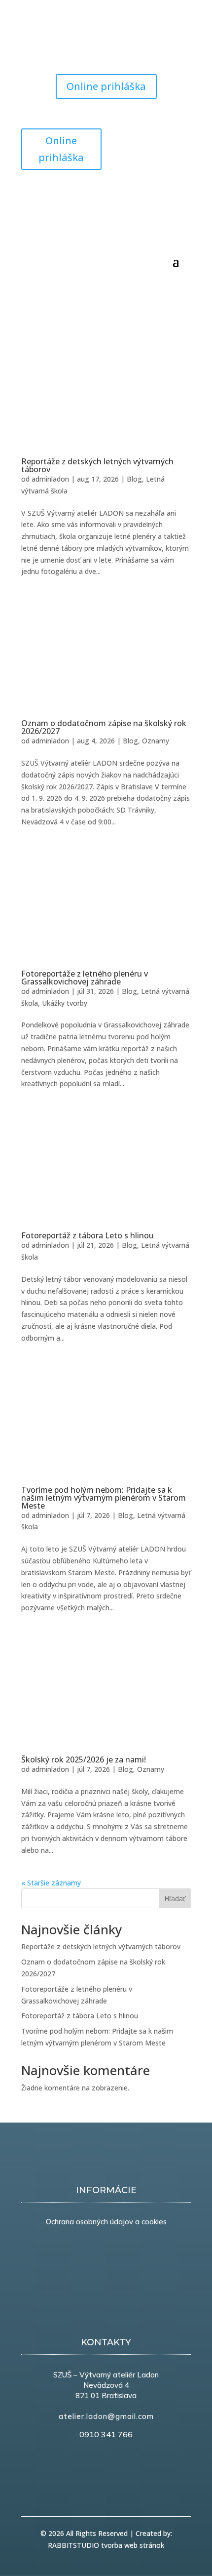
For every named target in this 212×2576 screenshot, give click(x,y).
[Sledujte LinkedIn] (163, 136)
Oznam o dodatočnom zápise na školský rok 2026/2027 (104, 727)
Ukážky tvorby (65, 1003)
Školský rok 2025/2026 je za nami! (84, 1759)
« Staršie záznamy (51, 1883)
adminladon (50, 479)
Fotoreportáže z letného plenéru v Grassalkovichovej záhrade (85, 978)
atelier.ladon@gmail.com (106, 2416)
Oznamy (156, 741)
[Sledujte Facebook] (29, 47)
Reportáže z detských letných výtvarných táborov (97, 465)
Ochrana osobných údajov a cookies (106, 2222)
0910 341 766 (106, 2434)
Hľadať (175, 1899)
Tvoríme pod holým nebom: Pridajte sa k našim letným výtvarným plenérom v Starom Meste (104, 1498)
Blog (134, 479)
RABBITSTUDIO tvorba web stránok (106, 2545)
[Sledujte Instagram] (69, 47)
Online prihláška (106, 86)
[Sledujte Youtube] (49, 47)
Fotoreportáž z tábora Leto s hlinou (88, 1235)
